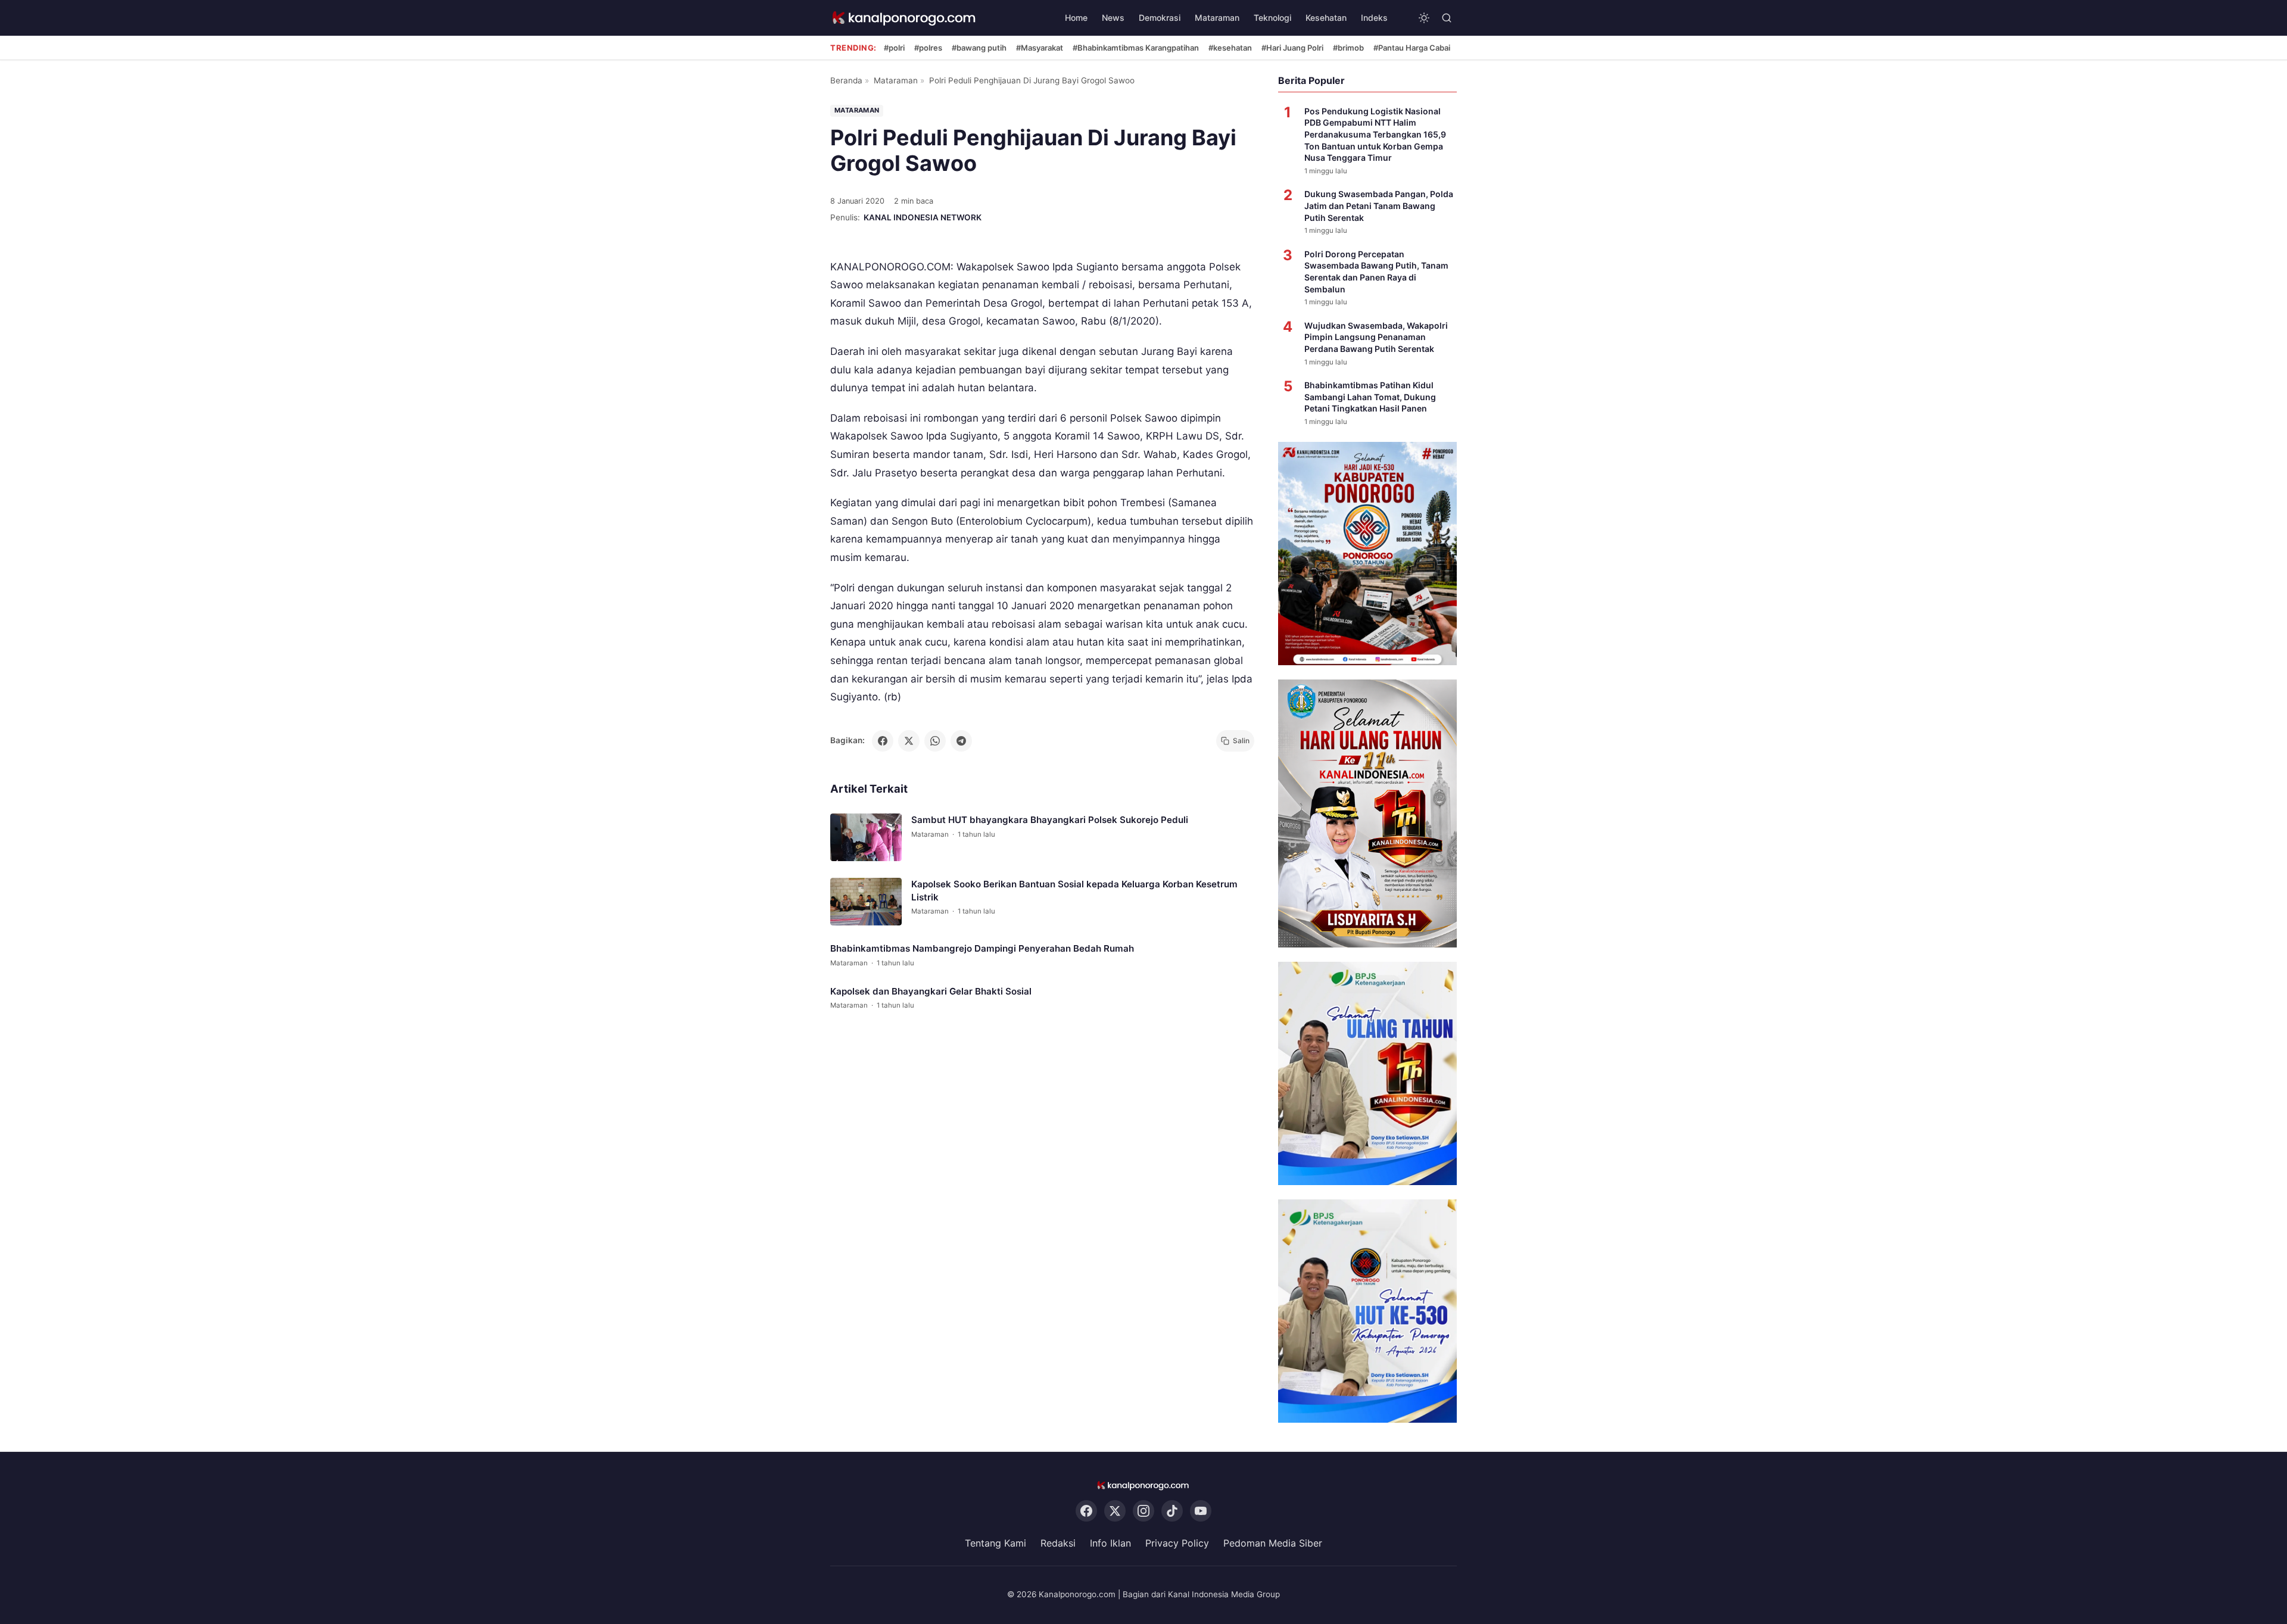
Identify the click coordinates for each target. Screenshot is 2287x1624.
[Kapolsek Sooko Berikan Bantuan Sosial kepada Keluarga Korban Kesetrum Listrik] (866, 902)
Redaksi (1058, 1544)
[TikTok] (1172, 1511)
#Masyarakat (1040, 48)
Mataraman (1217, 18)
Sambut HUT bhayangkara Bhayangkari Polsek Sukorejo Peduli (1050, 820)
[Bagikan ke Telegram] (961, 741)
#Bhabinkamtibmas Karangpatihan (1136, 48)
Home (1076, 18)
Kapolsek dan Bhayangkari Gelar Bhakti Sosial (931, 991)
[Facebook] (1086, 1511)
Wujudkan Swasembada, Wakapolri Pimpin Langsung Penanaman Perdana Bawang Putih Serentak (1376, 337)
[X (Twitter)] (1115, 1511)
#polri (894, 48)
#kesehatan (1230, 48)
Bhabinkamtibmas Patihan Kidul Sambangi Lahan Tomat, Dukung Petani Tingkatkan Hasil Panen (1370, 397)
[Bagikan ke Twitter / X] (909, 741)
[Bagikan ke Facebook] (883, 741)
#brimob (1348, 48)
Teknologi (1272, 18)
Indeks (1374, 18)
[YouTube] (1201, 1511)
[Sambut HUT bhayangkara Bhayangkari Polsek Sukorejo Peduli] (866, 837)
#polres (928, 48)
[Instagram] (1143, 1511)
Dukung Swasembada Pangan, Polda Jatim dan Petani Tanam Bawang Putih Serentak (1379, 205)
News (1113, 18)
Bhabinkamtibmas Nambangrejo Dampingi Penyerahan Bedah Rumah (982, 948)
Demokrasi (1160, 18)
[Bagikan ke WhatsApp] (935, 741)
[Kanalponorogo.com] (905, 18)
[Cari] (1447, 18)
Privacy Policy (1177, 1544)
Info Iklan (1110, 1544)
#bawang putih (979, 48)
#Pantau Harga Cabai (1412, 48)
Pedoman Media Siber (1273, 1544)
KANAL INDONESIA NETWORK (923, 217)
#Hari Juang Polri (1292, 48)
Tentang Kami (996, 1544)
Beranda (846, 80)
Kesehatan (1326, 18)
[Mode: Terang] (1424, 18)
